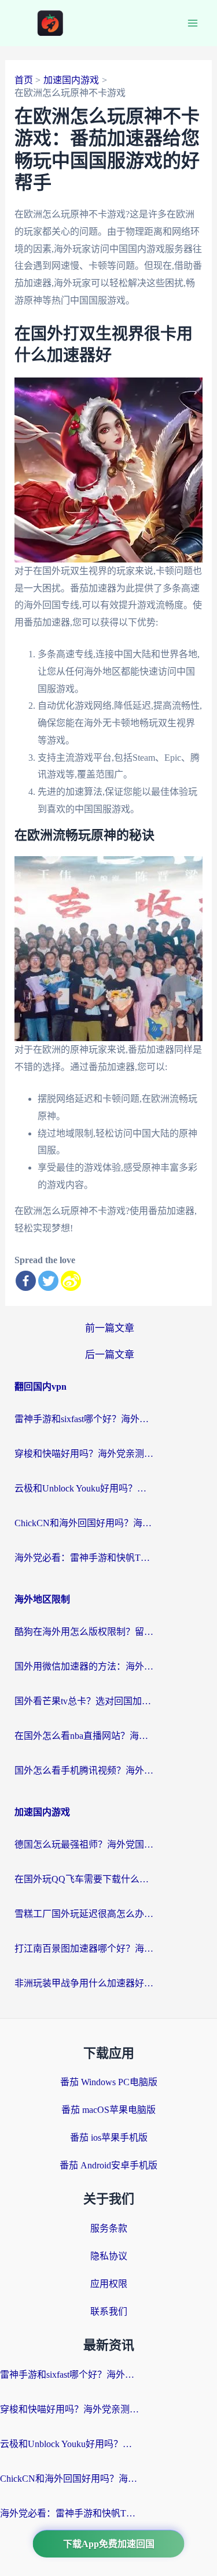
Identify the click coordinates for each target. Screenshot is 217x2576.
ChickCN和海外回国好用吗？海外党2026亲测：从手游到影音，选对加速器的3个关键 (84, 1523)
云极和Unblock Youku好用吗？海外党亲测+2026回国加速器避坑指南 (84, 1488)
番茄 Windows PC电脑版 (109, 2082)
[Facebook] (26, 1281)
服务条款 (109, 2228)
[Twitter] (48, 1281)
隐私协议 (109, 2256)
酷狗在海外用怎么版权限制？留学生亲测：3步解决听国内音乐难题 (84, 1632)
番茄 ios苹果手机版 (109, 2138)
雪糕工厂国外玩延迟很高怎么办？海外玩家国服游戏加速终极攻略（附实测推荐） (84, 1914)
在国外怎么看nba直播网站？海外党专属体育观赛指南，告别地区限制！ (84, 1736)
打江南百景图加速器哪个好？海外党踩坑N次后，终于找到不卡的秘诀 (84, 1948)
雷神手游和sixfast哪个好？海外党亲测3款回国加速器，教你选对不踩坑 (84, 1419)
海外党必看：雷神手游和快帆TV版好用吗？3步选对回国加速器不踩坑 (84, 1558)
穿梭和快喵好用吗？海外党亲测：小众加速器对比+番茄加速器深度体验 (84, 1454)
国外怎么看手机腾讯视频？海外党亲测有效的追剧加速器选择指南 (84, 1770)
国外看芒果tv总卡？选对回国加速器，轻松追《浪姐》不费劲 (84, 1701)
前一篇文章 (110, 1328)
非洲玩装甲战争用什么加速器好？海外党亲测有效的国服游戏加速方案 (84, 1983)
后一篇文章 (110, 1355)
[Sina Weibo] (71, 1281)
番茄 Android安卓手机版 (108, 2165)
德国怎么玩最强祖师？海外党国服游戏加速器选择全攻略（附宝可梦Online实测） (84, 1844)
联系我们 (109, 2312)
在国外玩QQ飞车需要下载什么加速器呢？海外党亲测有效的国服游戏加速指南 (84, 1879)
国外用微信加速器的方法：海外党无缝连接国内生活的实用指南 (84, 1666)
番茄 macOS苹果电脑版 (108, 2110)
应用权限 (109, 2284)
